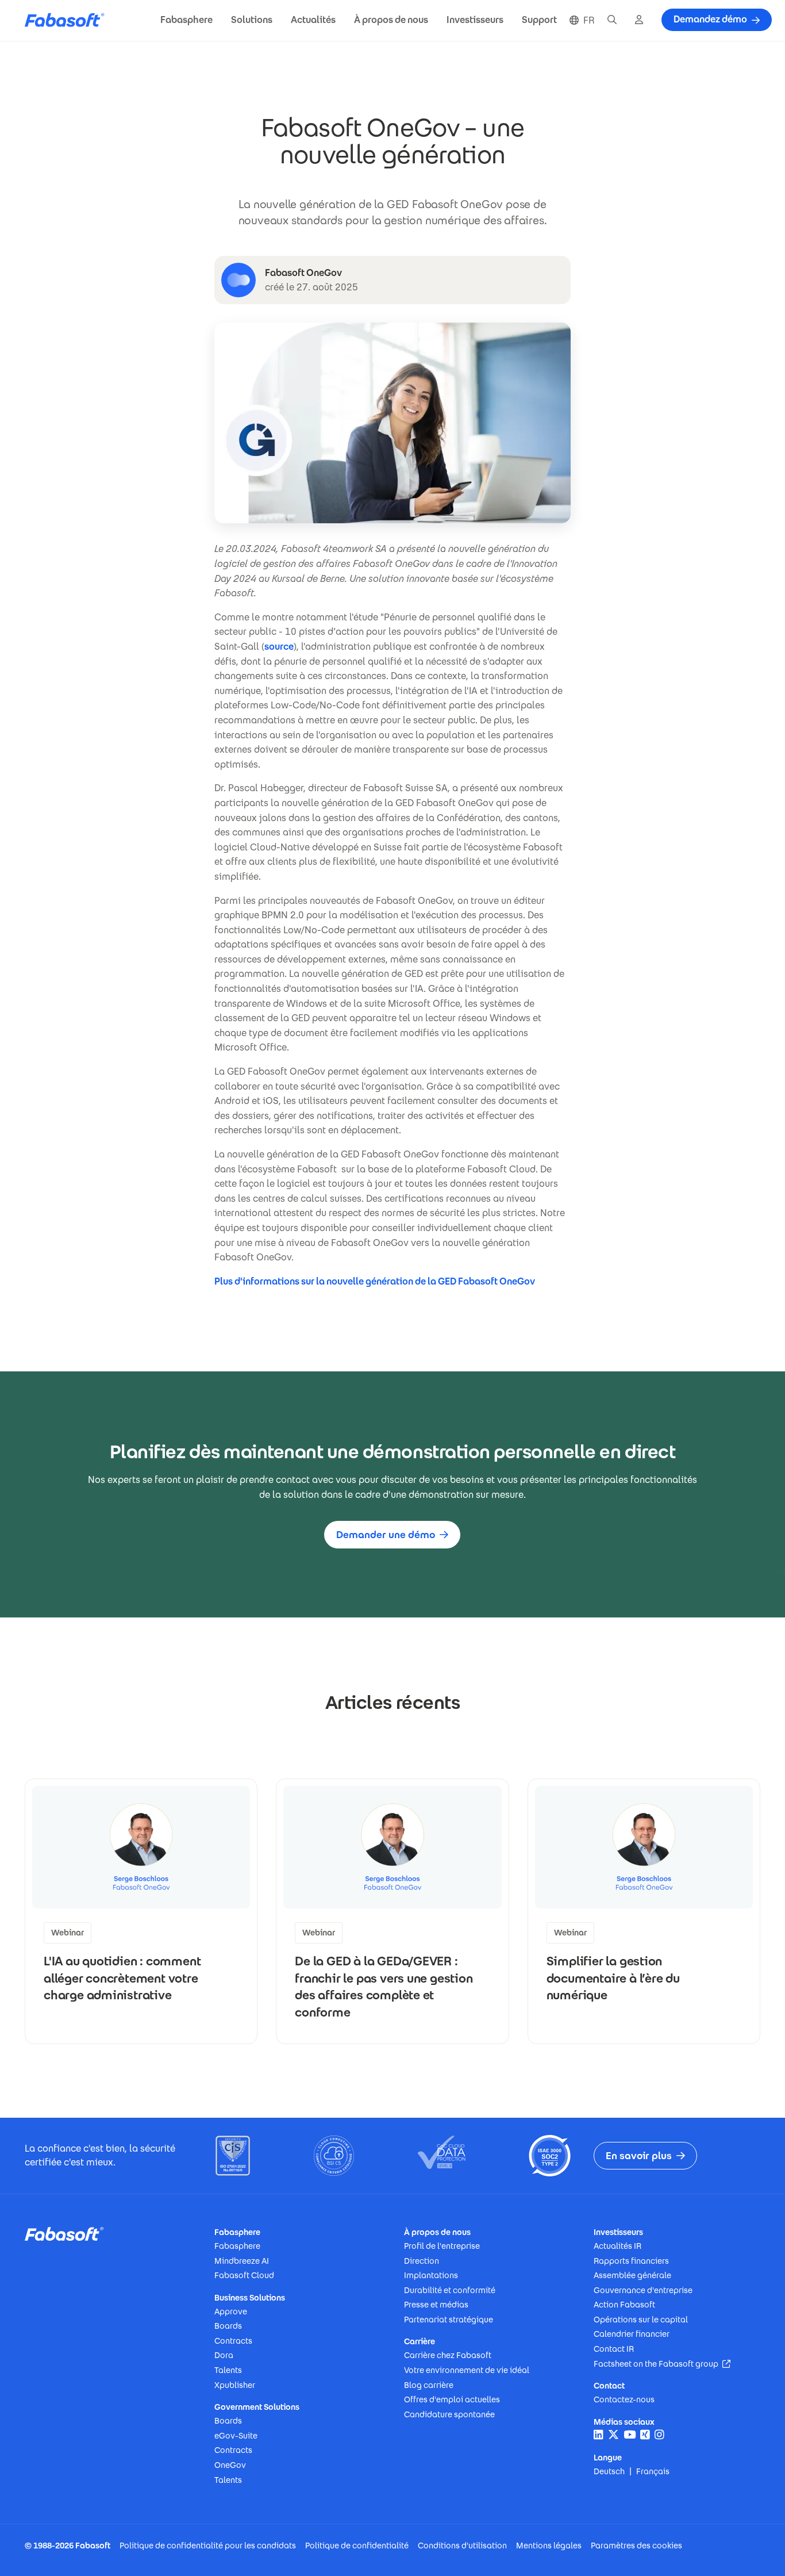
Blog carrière (429, 2385)
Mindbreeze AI (242, 2261)
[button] (186, 20)
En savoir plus (639, 2156)
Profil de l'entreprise (442, 2246)
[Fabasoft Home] (69, 20)
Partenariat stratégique (449, 2320)
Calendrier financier (632, 2334)
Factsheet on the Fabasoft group (662, 2364)
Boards (228, 2326)
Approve (231, 2311)
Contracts (233, 2341)
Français (653, 2471)
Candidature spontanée (449, 2414)
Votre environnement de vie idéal (467, 2370)
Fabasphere (237, 2246)
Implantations (431, 2275)
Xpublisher (235, 2385)
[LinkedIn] (599, 2435)
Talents (228, 2370)
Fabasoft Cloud (244, 2275)
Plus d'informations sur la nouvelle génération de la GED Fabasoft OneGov (376, 1281)
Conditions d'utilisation (462, 2546)
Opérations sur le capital (641, 2320)
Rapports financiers (631, 2261)
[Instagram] (659, 2435)
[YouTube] (630, 2435)
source (279, 647)
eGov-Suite (236, 2436)
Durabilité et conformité (450, 2290)
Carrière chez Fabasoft (448, 2355)
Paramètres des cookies (636, 2546)
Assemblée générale (632, 2275)
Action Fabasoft (624, 2305)
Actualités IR (617, 2246)
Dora (224, 2355)
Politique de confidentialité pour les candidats (208, 2546)
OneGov (230, 2465)
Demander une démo (386, 1535)
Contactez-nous (624, 2399)
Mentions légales (549, 2546)
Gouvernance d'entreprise (643, 2290)
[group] (141, 1911)
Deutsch (609, 2471)
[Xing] (645, 2435)
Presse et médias (436, 2305)
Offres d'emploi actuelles (452, 2399)
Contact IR (614, 2349)
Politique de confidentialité (357, 2546)
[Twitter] (613, 2435)
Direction (422, 2261)
